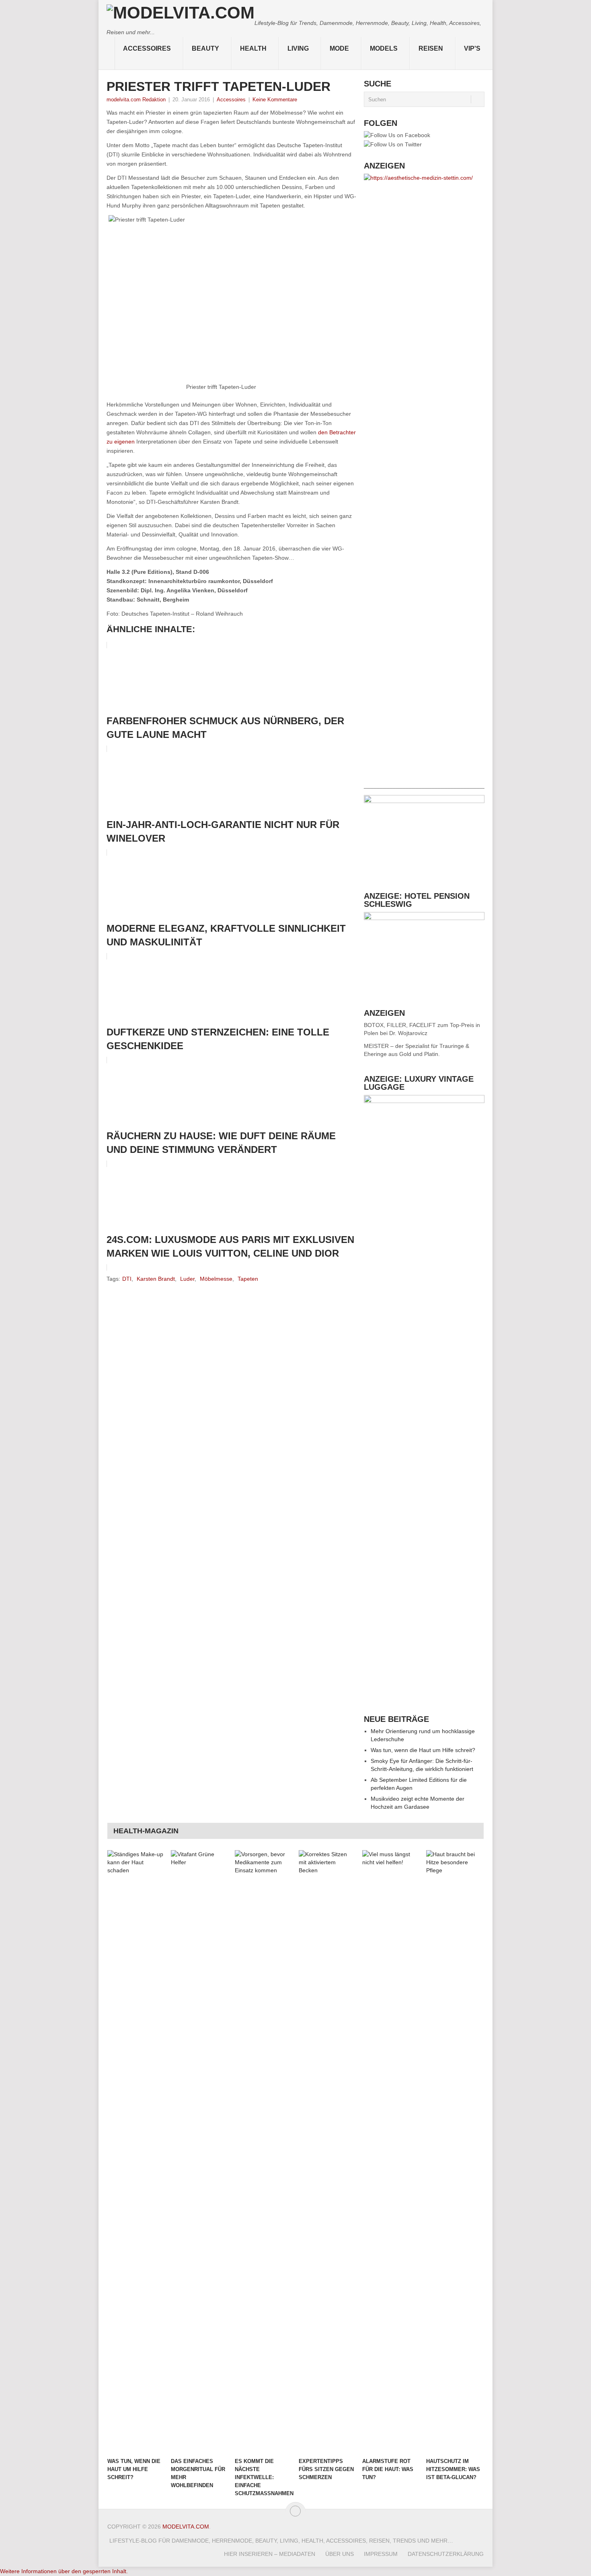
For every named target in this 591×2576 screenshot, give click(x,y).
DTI (127, 1279)
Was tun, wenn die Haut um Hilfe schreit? (423, 1750)
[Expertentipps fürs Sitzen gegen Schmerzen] (327, 2152)
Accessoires (147, 48)
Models (384, 48)
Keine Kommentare (275, 100)
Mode (339, 48)
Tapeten (248, 1279)
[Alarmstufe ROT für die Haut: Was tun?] (390, 2152)
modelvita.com (186, 2527)
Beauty (205, 48)
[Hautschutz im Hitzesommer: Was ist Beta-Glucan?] (454, 2152)
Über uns (340, 2554)
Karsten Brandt (156, 1279)
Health (253, 48)
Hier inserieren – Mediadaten (270, 2554)
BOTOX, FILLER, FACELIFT (400, 1025)
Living (298, 48)
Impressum (381, 2554)
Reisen (431, 48)
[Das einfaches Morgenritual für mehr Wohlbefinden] (199, 2152)
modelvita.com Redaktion (136, 100)
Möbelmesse (216, 1279)
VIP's (472, 48)
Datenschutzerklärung (446, 2554)
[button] (64, 2571)
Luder (187, 1279)
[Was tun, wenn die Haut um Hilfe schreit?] (135, 2152)
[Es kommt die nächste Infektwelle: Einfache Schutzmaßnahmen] (263, 2152)
